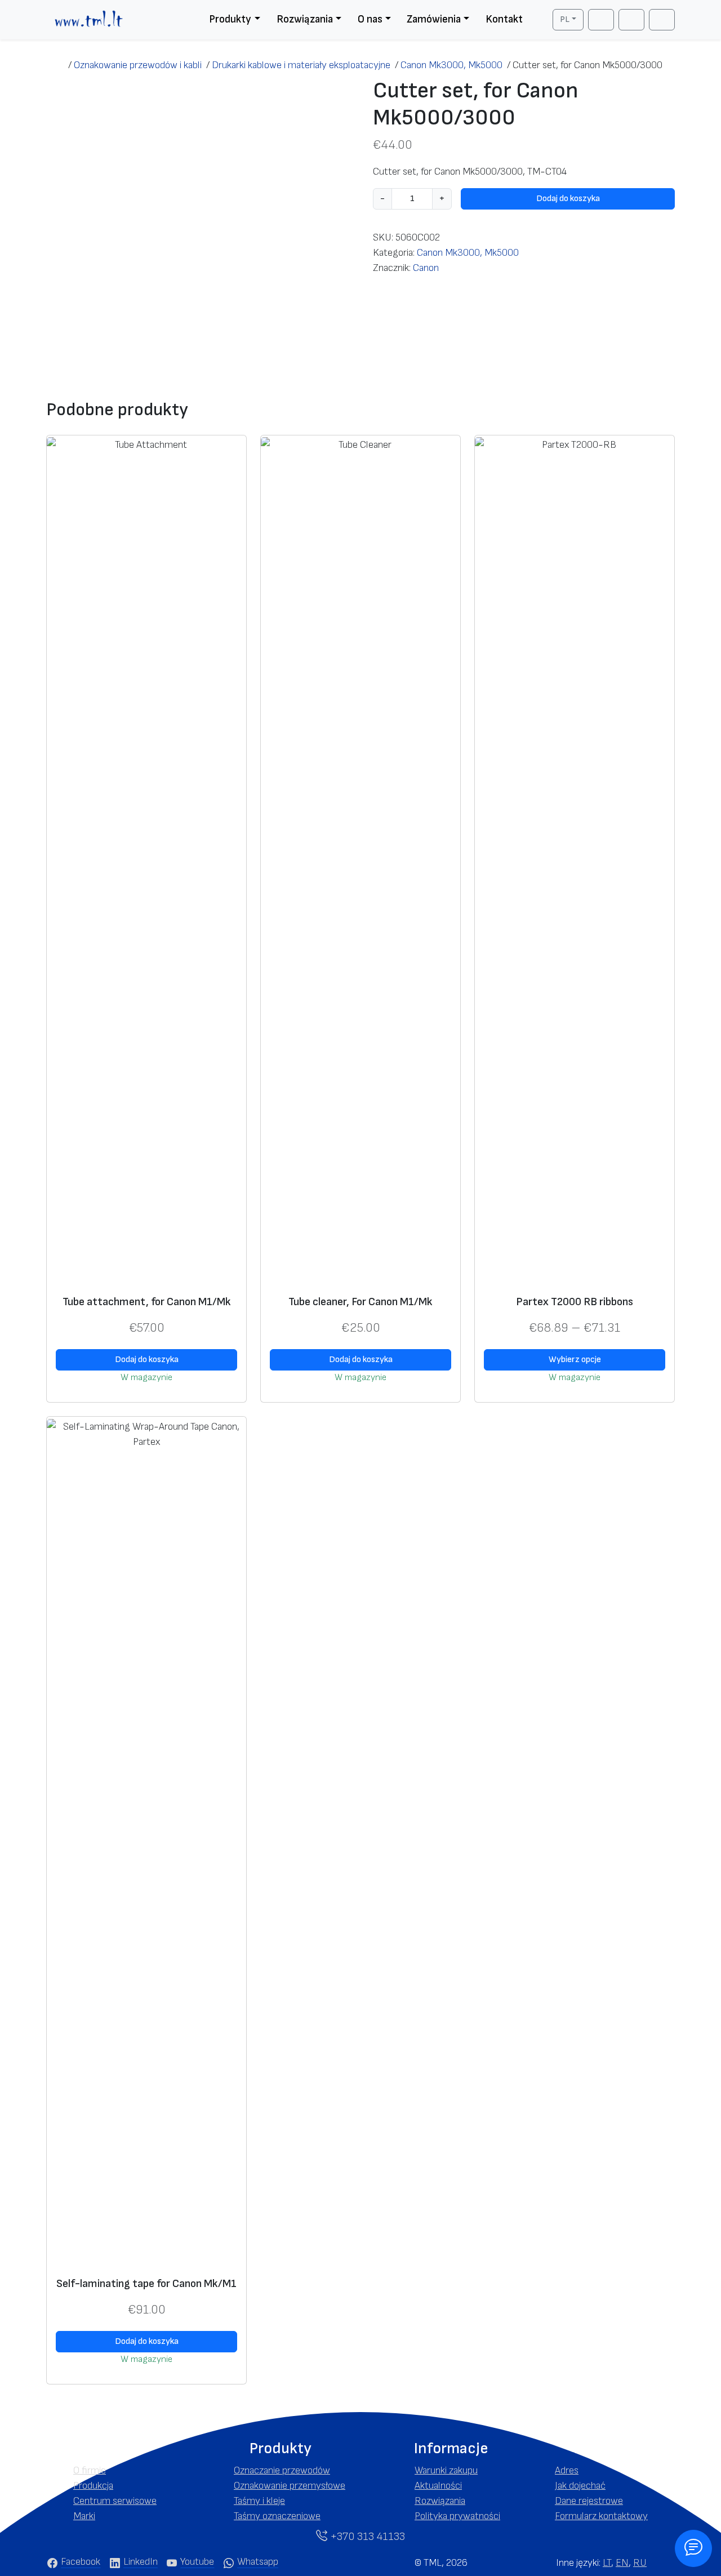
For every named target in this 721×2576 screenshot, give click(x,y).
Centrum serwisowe (115, 2501)
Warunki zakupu (446, 2470)
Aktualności (438, 2486)
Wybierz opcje (575, 1360)
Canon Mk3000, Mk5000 (468, 253)
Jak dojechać (580, 2486)
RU (640, 2563)
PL (565, 19)
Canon (426, 268)
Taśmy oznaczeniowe (277, 2516)
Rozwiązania (305, 19)
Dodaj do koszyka (568, 199)
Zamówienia (434, 19)
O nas (370, 19)
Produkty (230, 19)
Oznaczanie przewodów (282, 2470)
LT (607, 2563)
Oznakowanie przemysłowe (290, 2486)
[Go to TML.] (57, 65)
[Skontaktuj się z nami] (693, 2548)
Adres (567, 2470)
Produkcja (93, 2486)
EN (622, 2563)
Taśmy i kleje (259, 2501)
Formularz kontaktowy (601, 2516)
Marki (84, 2516)
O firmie (90, 2470)
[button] (120, 2449)
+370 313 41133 (366, 2537)
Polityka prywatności (457, 2516)
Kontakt (504, 19)
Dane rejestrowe (589, 2501)
